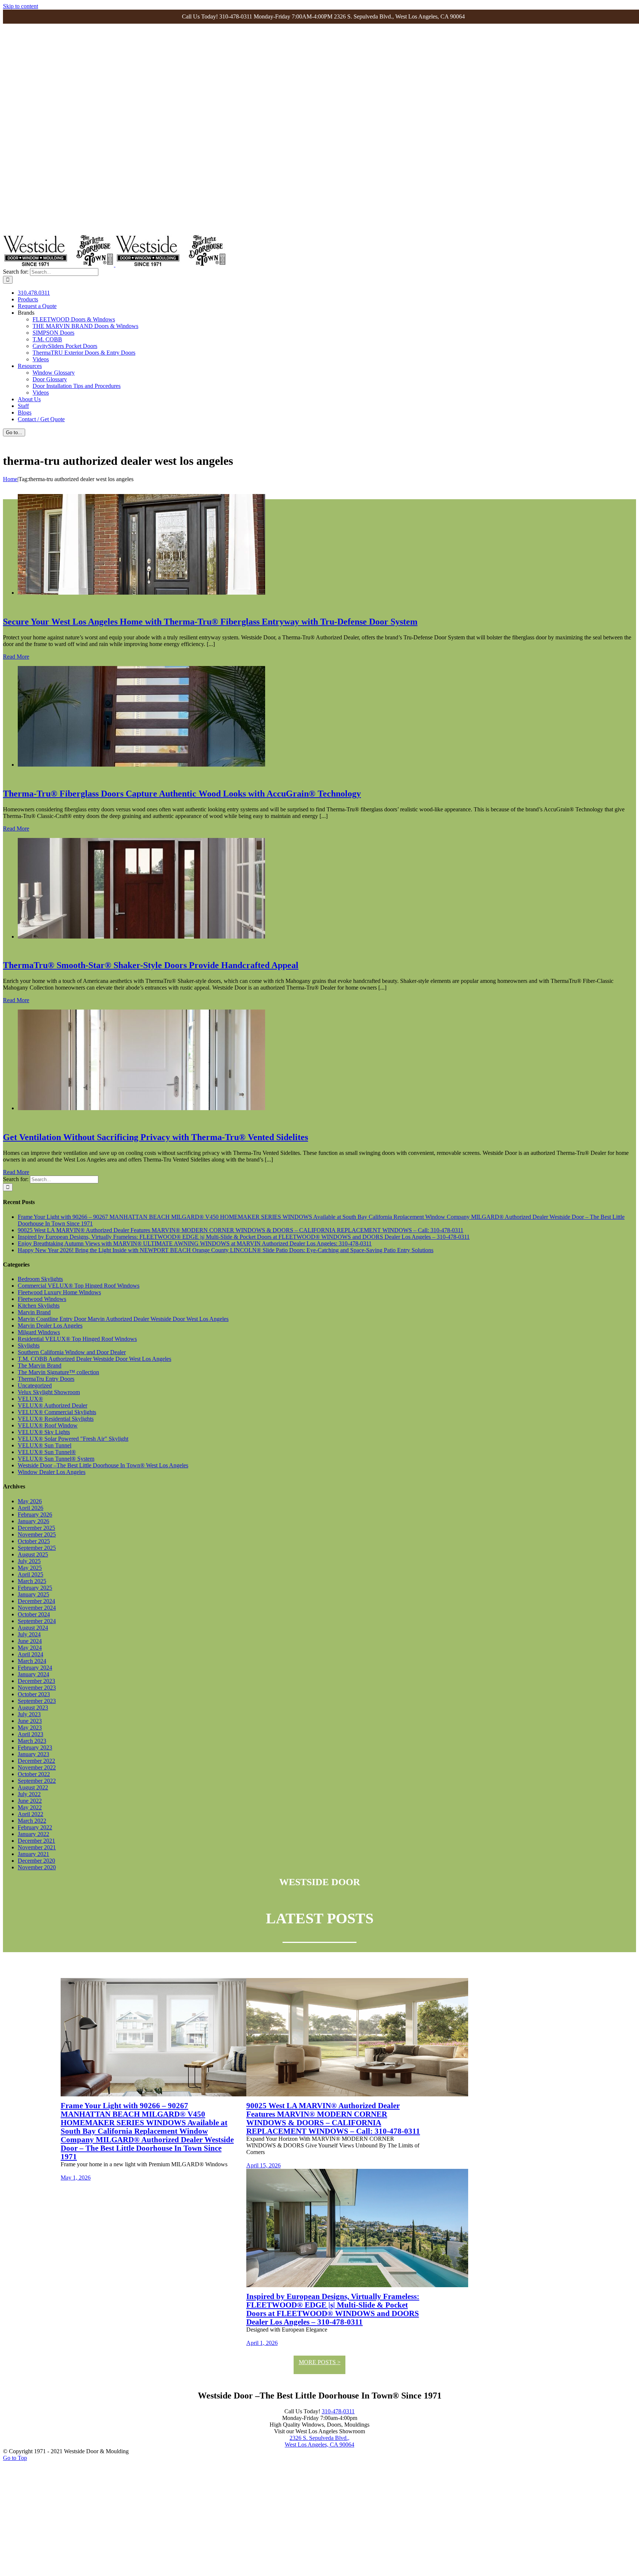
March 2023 (32, 1741)
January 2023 (33, 1754)
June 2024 (30, 1641)
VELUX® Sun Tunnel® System (56, 1459)
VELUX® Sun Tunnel (45, 1445)
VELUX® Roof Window (48, 1425)
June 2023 (30, 1721)
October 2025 (34, 1541)
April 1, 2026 (262, 2343)
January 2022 (33, 1834)
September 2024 (37, 1621)
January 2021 (33, 1854)
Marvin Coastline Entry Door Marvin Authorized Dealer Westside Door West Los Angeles (123, 1319)
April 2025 (31, 1574)
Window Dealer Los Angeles (52, 1472)
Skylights (29, 1346)
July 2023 (29, 1714)
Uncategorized (35, 1385)
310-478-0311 (338, 2411)
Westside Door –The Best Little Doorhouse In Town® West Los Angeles (103, 1465)
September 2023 (37, 1701)
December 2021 (36, 1841)
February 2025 (35, 1588)
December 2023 (36, 1681)
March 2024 (32, 1661)
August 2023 (33, 1708)
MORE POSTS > (320, 2362)
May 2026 (30, 1501)
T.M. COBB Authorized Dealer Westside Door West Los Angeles (94, 1359)
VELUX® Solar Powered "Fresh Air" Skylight (73, 1439)
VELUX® (30, 1399)
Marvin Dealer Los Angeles (50, 1326)
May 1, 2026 (76, 2178)
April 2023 (31, 1734)
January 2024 (33, 1674)
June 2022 (30, 1801)
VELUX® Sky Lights (44, 1432)
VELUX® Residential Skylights (56, 1419)
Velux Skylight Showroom (49, 1392)
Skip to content (21, 6)
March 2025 (32, 1581)
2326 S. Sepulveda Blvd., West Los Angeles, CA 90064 (319, 2441)
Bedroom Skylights (40, 1279)
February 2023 (35, 1747)
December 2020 (36, 1861)
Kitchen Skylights (39, 1306)
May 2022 (30, 1807)
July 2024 (29, 1634)
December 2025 (36, 1528)
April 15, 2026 (263, 2165)
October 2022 (34, 1774)
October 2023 (34, 1694)
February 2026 (35, 1515)
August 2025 (33, 1554)
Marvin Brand (34, 1312)
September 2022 (37, 1781)
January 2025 (33, 1594)
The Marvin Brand (40, 1365)
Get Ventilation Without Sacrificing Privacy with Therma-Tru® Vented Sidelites (155, 1137)
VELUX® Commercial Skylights (57, 1412)
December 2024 (36, 1601)
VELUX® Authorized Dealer (53, 1405)
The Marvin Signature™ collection (58, 1372)
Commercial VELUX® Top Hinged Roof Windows (79, 1286)
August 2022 (33, 1787)
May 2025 (30, 1568)
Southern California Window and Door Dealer (72, 1352)
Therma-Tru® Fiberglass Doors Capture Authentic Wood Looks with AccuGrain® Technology (182, 794)
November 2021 (37, 1847)
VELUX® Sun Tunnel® (47, 1452)
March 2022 (32, 1821)
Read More (16, 657)
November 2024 (37, 1608)
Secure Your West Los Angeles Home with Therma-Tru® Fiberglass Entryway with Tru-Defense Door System (210, 622)
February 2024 (35, 1668)
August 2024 (33, 1628)
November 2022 (37, 1767)
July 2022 (29, 1794)
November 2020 (37, 1867)
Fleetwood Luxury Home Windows (59, 1292)
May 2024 (30, 1648)
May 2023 (30, 1728)
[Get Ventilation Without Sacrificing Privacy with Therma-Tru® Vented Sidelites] (141, 1108)
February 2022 (35, 1827)
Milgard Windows (39, 1332)
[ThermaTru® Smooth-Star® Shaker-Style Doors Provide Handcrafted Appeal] (141, 937)
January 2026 (33, 1521)
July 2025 (29, 1561)
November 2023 (37, 1688)
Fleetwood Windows (42, 1299)
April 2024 (31, 1654)
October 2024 (34, 1614)
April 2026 (31, 1508)
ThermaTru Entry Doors (46, 1379)
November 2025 (37, 1534)
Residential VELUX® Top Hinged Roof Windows (77, 1339)
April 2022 (31, 1814)
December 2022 (36, 1761)
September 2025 (37, 1548)
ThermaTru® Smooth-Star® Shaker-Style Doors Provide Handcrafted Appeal (151, 965)
